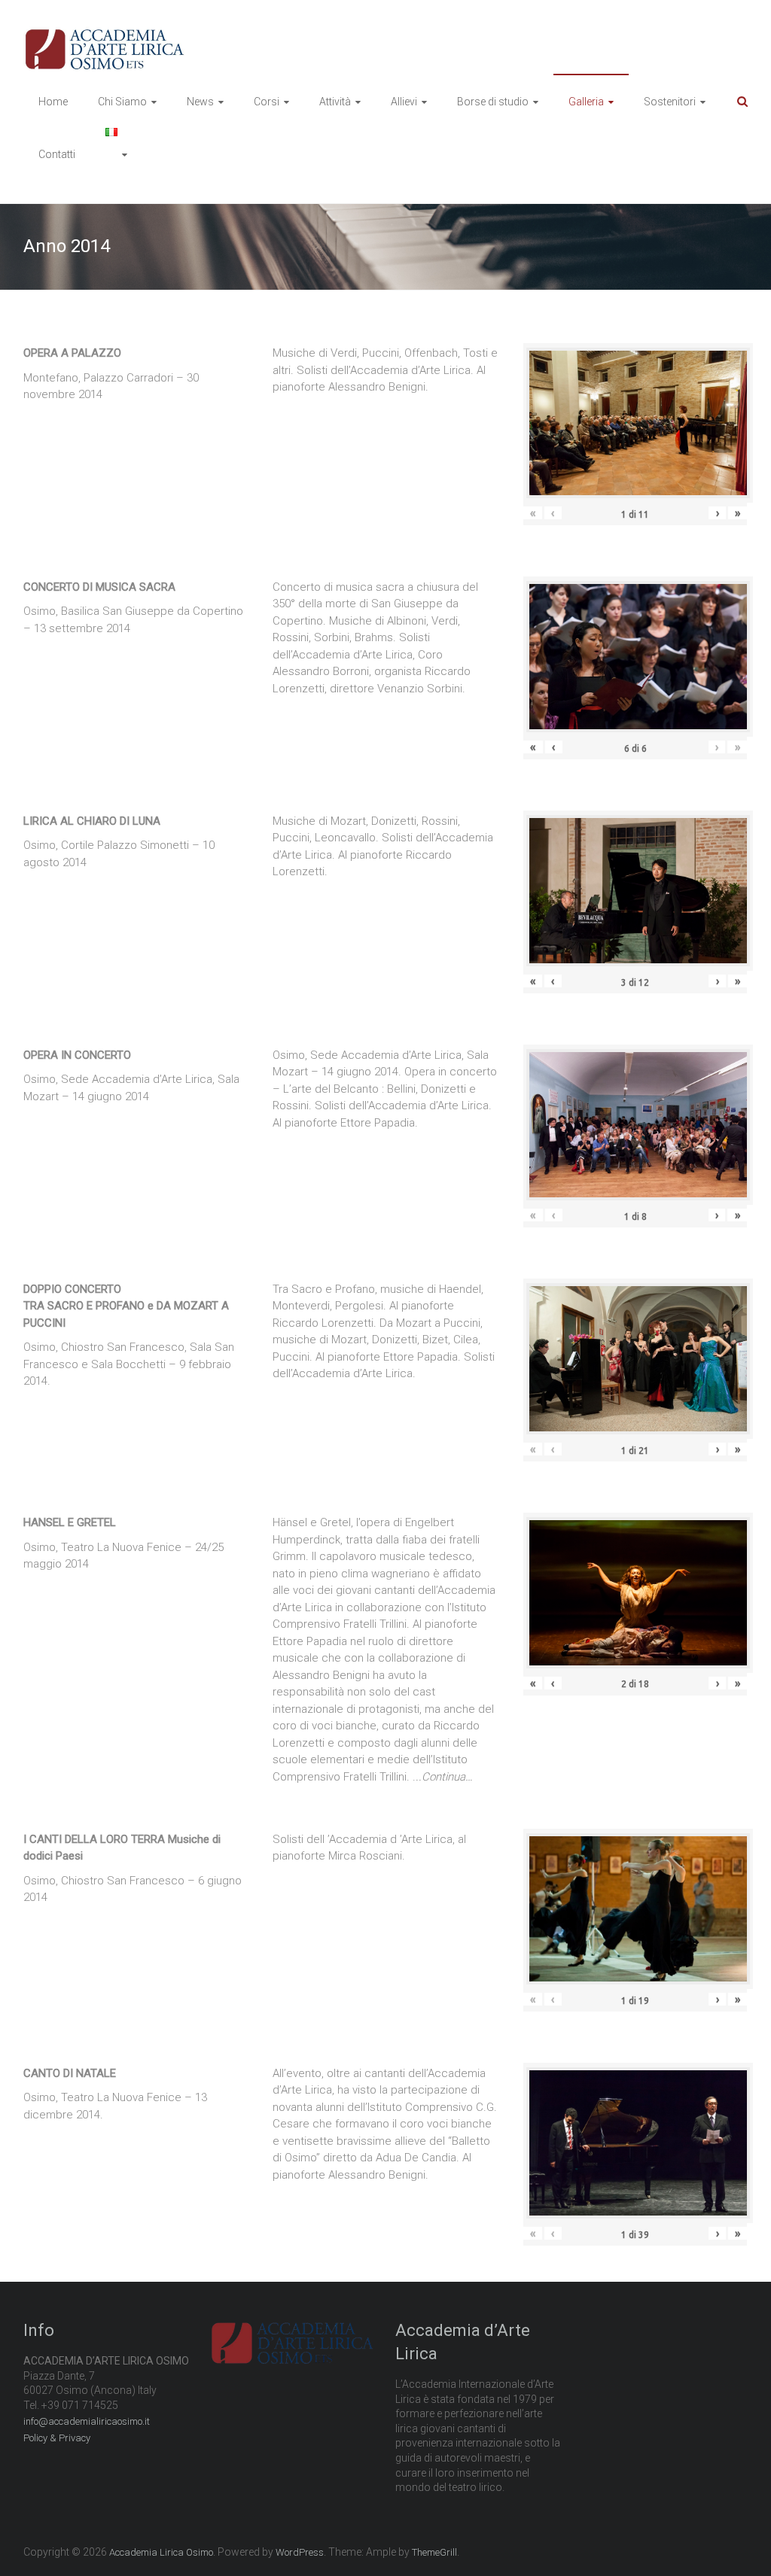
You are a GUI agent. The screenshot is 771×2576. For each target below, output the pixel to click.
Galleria (586, 102)
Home (53, 102)
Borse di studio (493, 102)
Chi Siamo (122, 102)
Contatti (57, 154)
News (200, 102)
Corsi (267, 102)
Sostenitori (670, 102)
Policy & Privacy (57, 2438)
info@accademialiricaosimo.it (87, 2421)
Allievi (404, 102)
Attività (335, 102)
